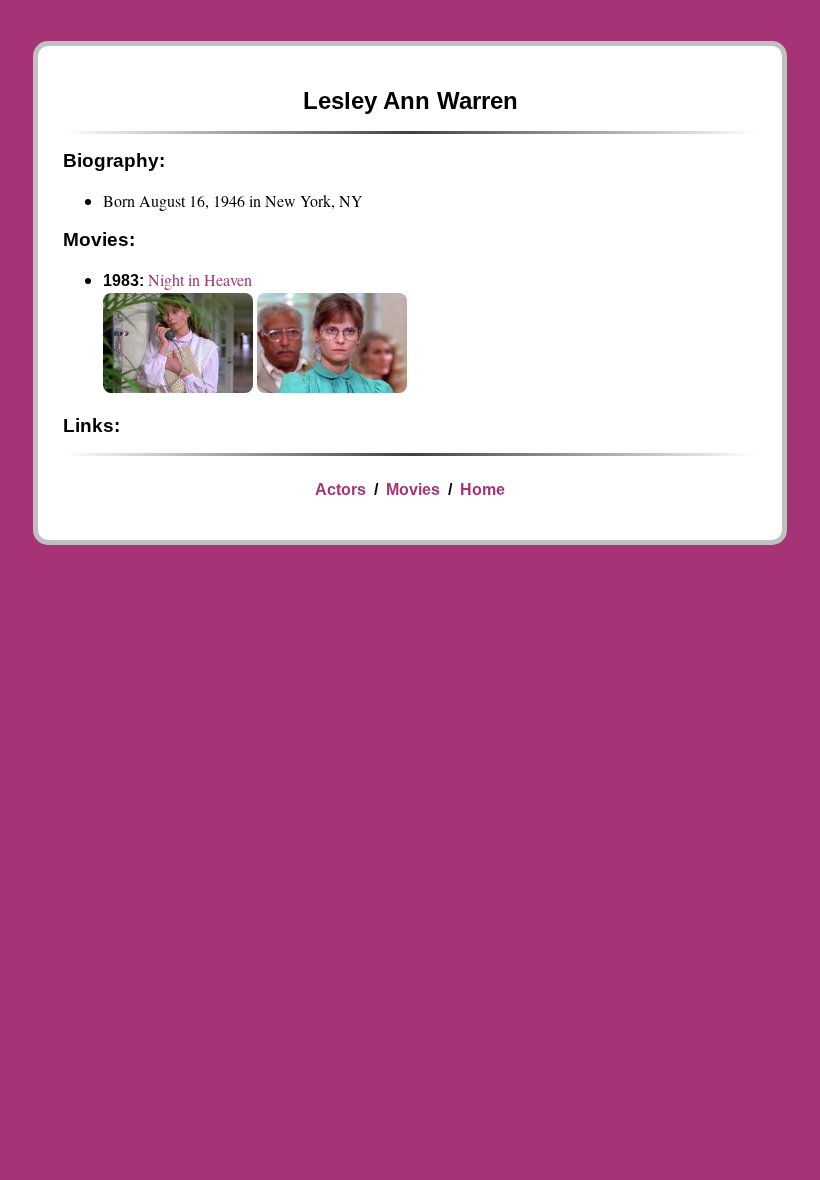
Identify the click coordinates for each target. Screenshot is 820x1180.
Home (482, 489)
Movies (413, 489)
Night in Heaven (200, 279)
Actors (340, 489)
